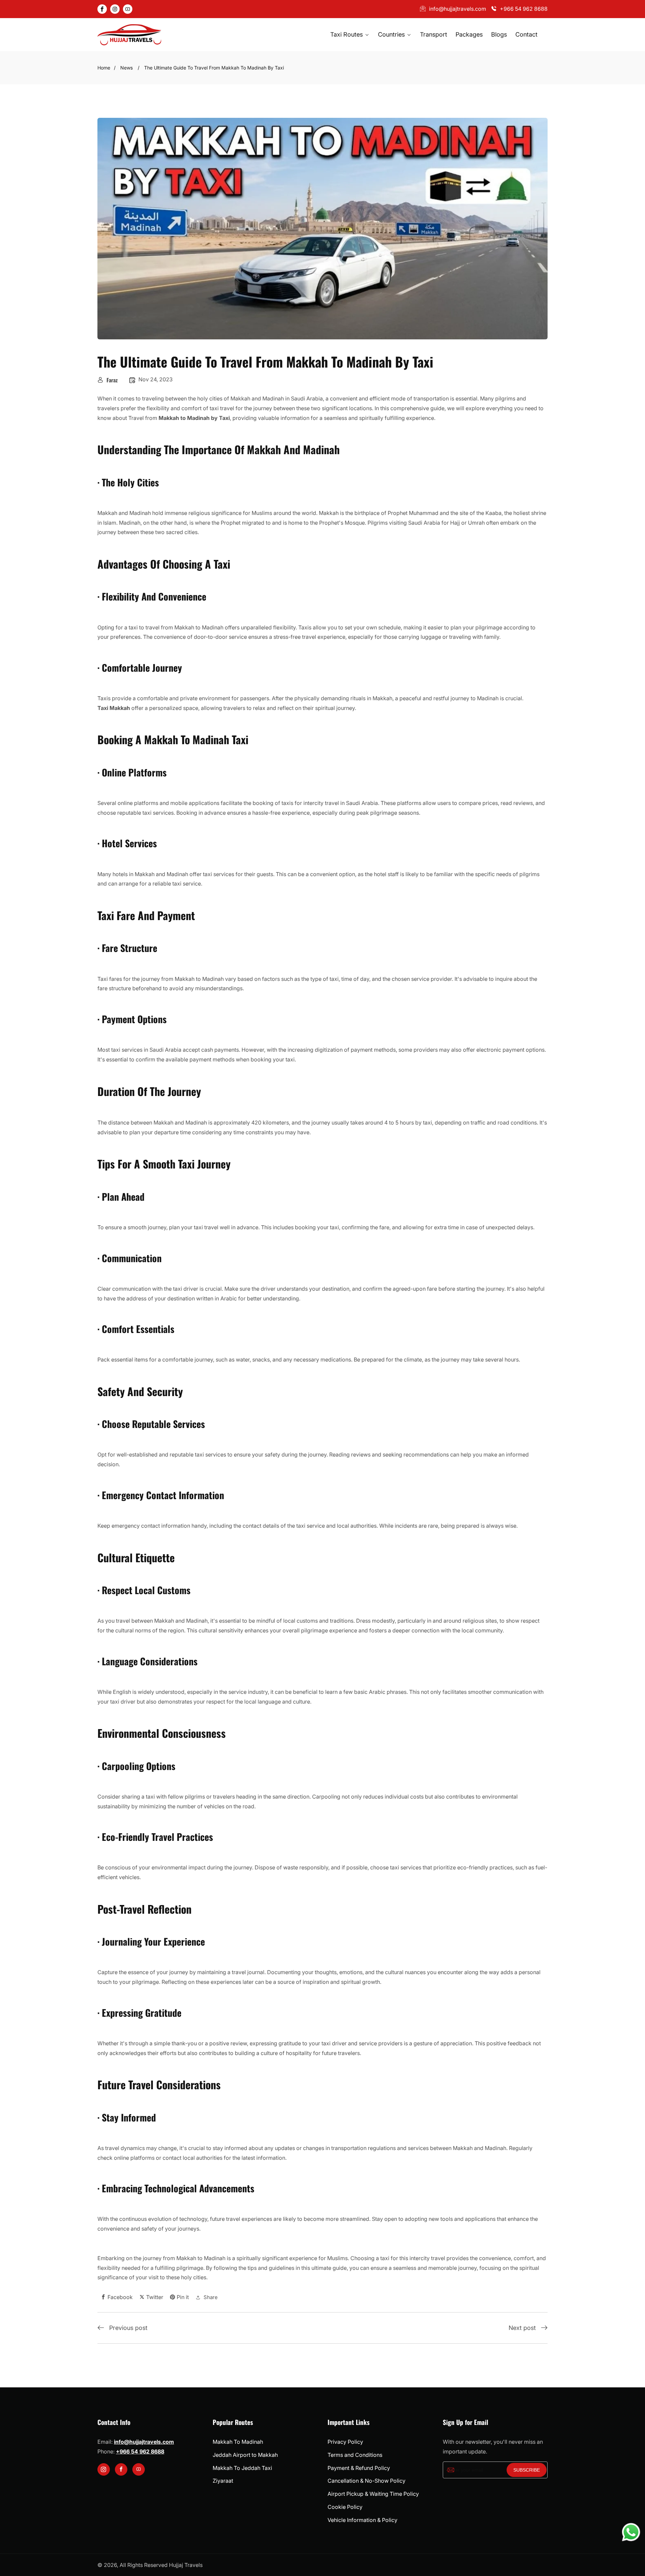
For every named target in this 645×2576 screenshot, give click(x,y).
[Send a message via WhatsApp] (631, 2532)
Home (104, 68)
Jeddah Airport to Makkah (245, 2455)
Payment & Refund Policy (359, 2468)
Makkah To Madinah (238, 2442)
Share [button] (211, 2297)
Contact (526, 34)
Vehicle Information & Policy (362, 2520)
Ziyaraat (223, 2481)
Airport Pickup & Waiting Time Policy (373, 2494)
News (126, 68)
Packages (469, 34)
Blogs (499, 34)
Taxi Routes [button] (347, 34)
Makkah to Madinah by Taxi (194, 418)
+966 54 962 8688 (524, 9)
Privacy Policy (345, 2442)
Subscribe (527, 2470)
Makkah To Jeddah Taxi (242, 2468)
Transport (434, 34)
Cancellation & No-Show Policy (367, 2481)
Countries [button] (392, 34)
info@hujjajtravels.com (458, 9)
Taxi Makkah (114, 708)
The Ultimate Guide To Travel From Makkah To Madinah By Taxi (214, 68)
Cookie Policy (345, 2507)
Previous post (128, 2328)
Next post (522, 2328)
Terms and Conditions (355, 2455)
